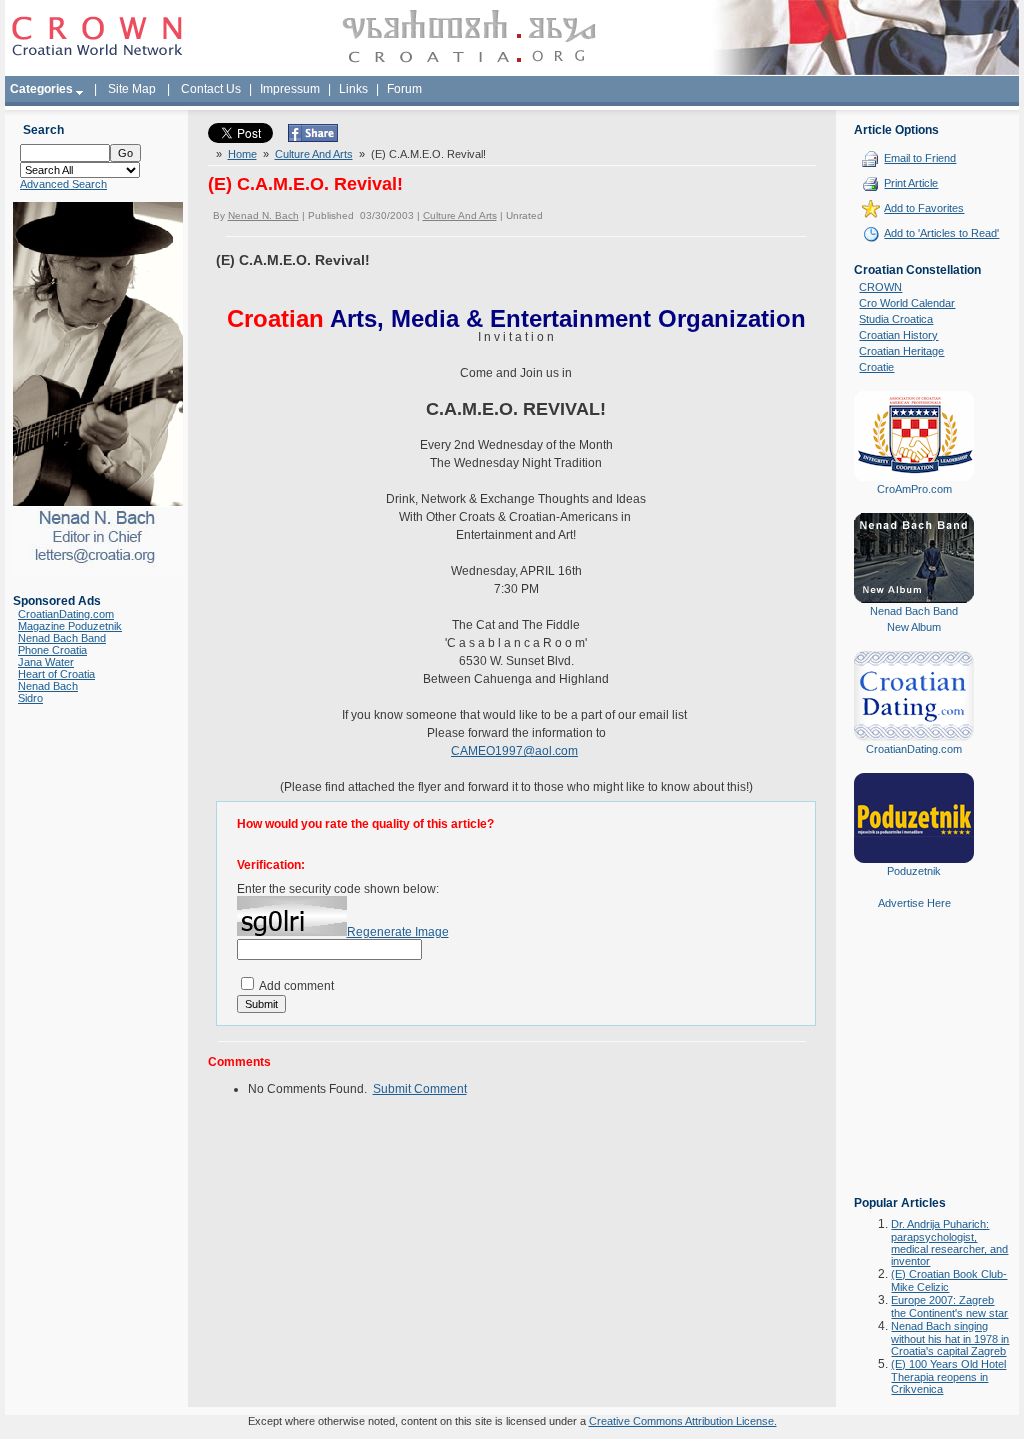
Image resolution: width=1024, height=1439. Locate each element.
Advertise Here (914, 903)
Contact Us (211, 89)
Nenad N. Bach (263, 215)
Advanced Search (63, 184)
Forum (404, 89)
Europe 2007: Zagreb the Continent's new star (949, 1306)
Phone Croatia (52, 650)
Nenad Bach (48, 686)
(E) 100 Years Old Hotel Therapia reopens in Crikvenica (948, 1376)
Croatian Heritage (901, 351)
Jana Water (46, 662)
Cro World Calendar (907, 303)
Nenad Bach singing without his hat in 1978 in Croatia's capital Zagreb (950, 1338)
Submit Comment (420, 1089)
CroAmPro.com (914, 489)
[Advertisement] (914, 1067)
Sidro (30, 698)
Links (353, 89)
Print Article (911, 183)
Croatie (876, 367)
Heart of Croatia (56, 674)
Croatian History (898, 335)
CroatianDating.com (66, 614)
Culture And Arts (314, 154)
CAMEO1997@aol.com (514, 751)
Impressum (290, 89)
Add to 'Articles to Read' (941, 233)
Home (242, 154)
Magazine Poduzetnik (70, 626)
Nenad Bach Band (62, 638)
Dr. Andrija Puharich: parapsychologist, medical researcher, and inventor (949, 1242)
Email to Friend (920, 158)
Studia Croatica (896, 319)
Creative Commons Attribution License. (683, 1421)
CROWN (880, 287)
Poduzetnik (914, 871)
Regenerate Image (398, 932)
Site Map (132, 89)
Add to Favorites (924, 208)
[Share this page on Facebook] (313, 138)
